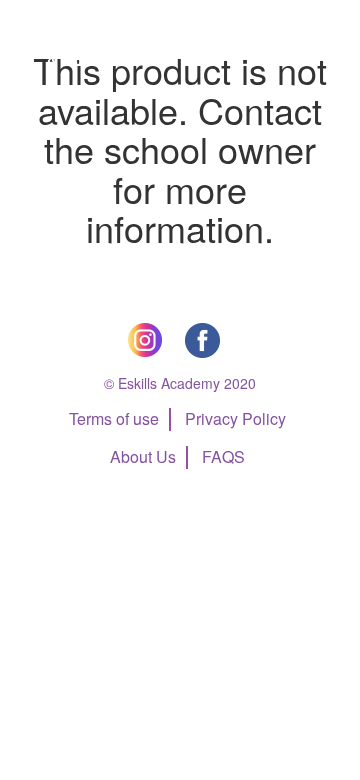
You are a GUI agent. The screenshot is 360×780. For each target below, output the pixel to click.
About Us (143, 456)
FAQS (223, 456)
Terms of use (114, 418)
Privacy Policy (235, 418)
